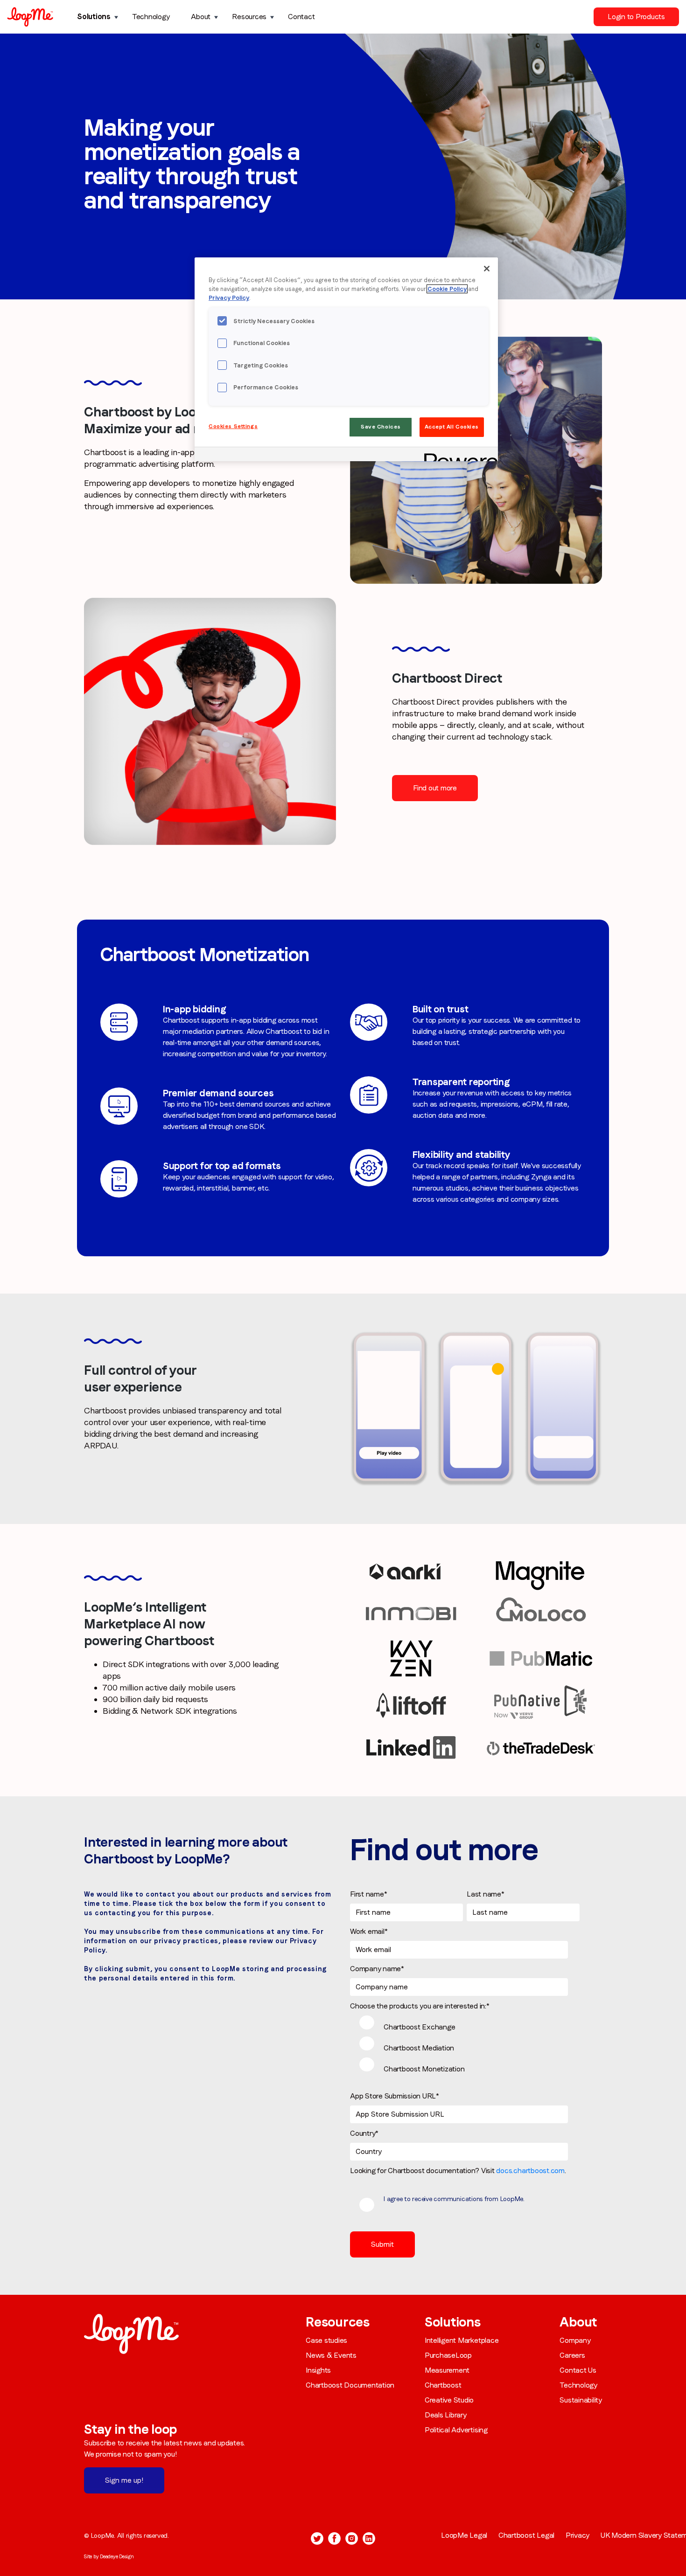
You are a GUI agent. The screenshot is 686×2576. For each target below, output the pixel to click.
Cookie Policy (447, 289)
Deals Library (446, 2415)
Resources (249, 17)
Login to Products (636, 17)
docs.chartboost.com (530, 2171)
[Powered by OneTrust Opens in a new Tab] (458, 455)
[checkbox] (465, 2047)
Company (575, 2340)
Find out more (435, 788)
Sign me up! (124, 2480)
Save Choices (381, 427)
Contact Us (578, 2370)
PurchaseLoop (448, 2355)
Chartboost (443, 2385)
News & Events (331, 2355)
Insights (318, 2370)
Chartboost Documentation (350, 2385)
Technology (151, 17)
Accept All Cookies (452, 427)
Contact (301, 17)
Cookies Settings (233, 426)
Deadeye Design (117, 2556)
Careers (572, 2355)
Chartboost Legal (526, 2535)
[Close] (487, 269)
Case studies (326, 2340)
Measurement (447, 2370)
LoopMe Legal (464, 2535)
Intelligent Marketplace (462, 2340)
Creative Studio (449, 2400)
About (201, 17)
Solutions (94, 17)
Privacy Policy (229, 298)
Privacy (577, 2535)
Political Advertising (456, 2430)
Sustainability (581, 2400)
